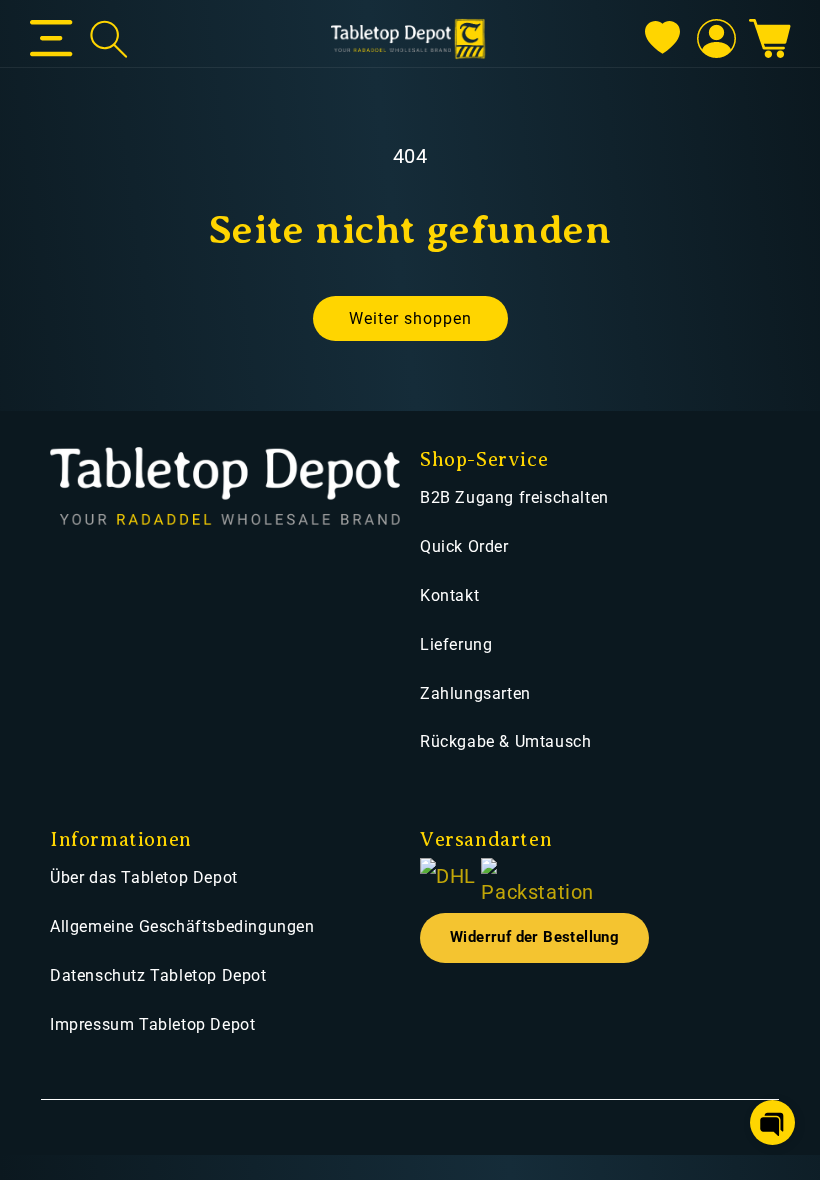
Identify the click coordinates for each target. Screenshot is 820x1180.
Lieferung (456, 644)
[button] (51, 39)
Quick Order (464, 546)
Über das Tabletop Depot (144, 877)
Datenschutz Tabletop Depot (158, 975)
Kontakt (449, 595)
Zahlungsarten (475, 693)
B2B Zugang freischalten (514, 497)
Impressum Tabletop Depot (152, 1024)
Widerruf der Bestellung (534, 937)
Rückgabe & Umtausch (505, 741)
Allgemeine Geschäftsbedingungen (182, 926)
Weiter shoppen (410, 318)
